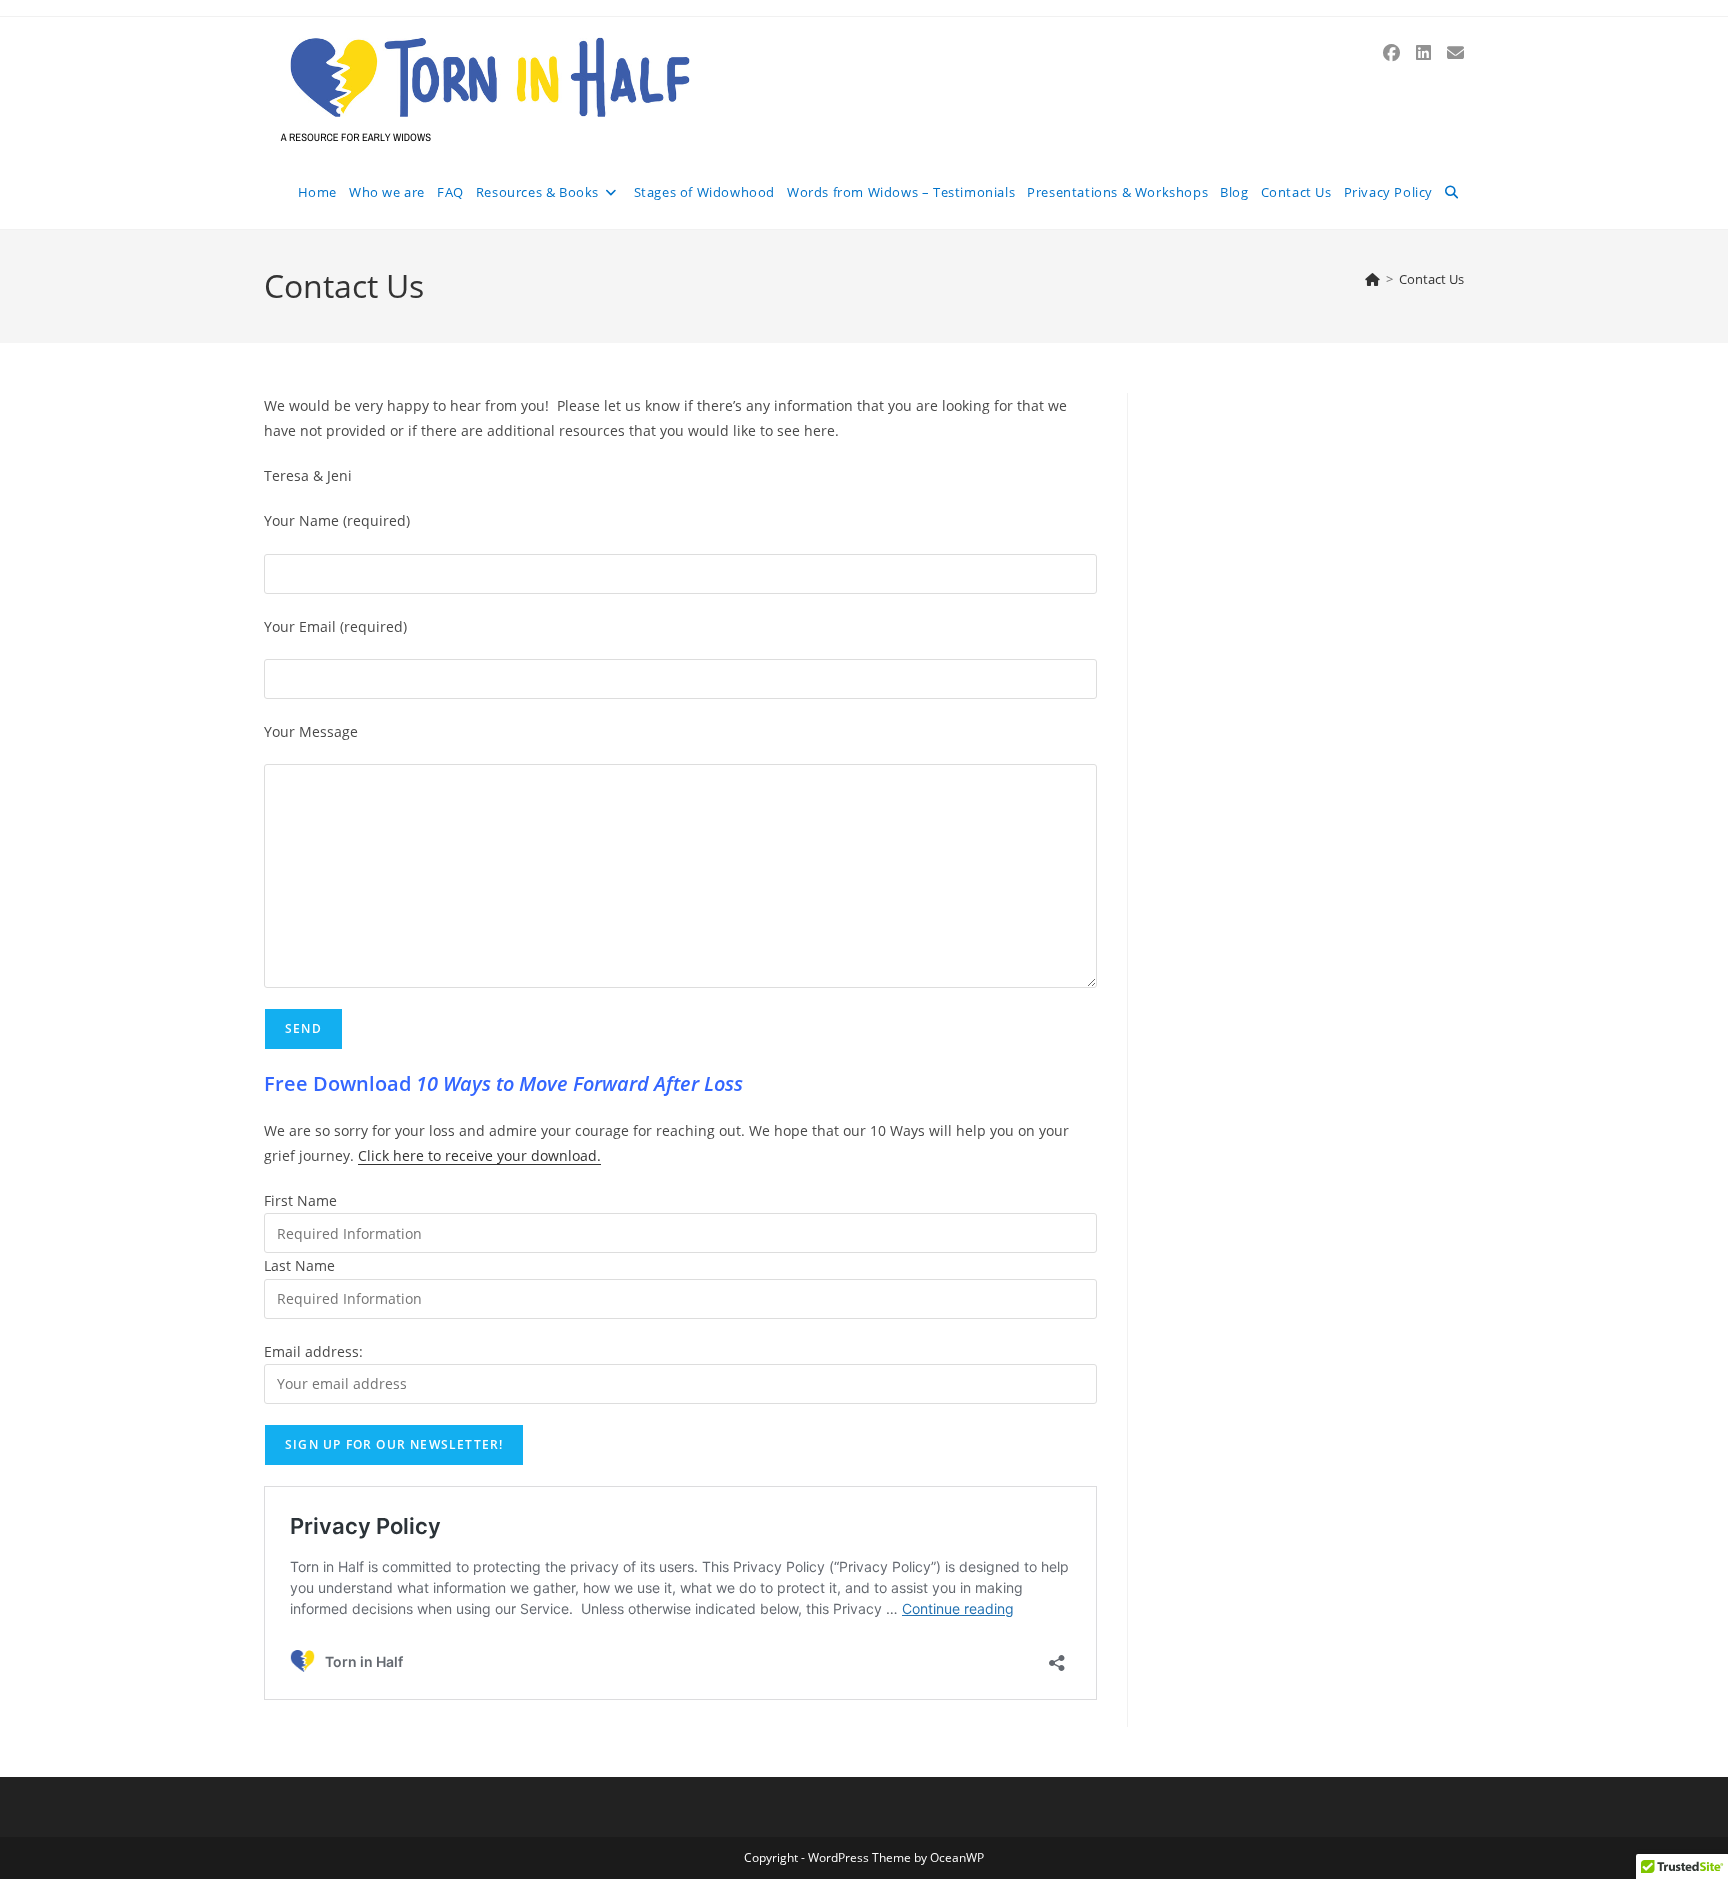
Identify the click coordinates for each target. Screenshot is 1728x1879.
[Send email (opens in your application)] (1455, 52)
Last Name (299, 1265)
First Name (300, 1200)
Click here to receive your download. (479, 1155)
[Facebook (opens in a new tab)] (1391, 52)
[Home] (1372, 279)
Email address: (313, 1351)
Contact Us (1431, 279)
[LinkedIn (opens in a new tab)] (1423, 52)
